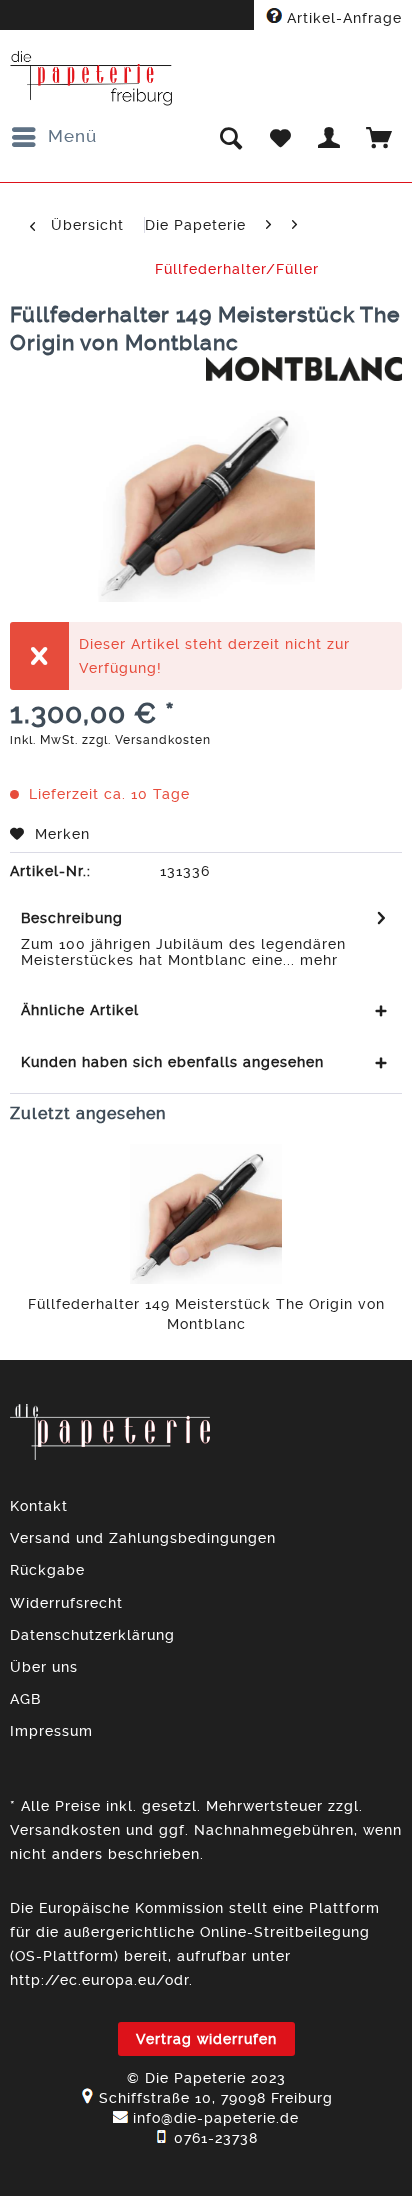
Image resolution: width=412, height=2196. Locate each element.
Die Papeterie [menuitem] (195, 225)
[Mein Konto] (330, 137)
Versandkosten (65, 1830)
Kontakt (39, 1506)
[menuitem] (53, 137)
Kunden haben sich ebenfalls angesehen (172, 1062)
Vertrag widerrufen (206, 2039)
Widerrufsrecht (66, 1603)
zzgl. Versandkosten (146, 740)
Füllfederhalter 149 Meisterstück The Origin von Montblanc (206, 1314)
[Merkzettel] (280, 137)
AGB (25, 1699)
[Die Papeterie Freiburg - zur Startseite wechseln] (91, 78)
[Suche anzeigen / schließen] (230, 137)
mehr (316, 960)
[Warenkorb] (380, 137)
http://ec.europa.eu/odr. (101, 1980)
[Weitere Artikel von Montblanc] (304, 374)
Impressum (51, 1731)
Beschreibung (72, 918)
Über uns (44, 1667)
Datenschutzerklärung (92, 1635)
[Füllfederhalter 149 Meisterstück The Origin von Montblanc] (206, 1214)
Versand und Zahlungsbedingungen (143, 1538)
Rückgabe (47, 1570)
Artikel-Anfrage (342, 18)
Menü (72, 136)
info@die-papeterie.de (216, 2118)
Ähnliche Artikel (80, 1010)
